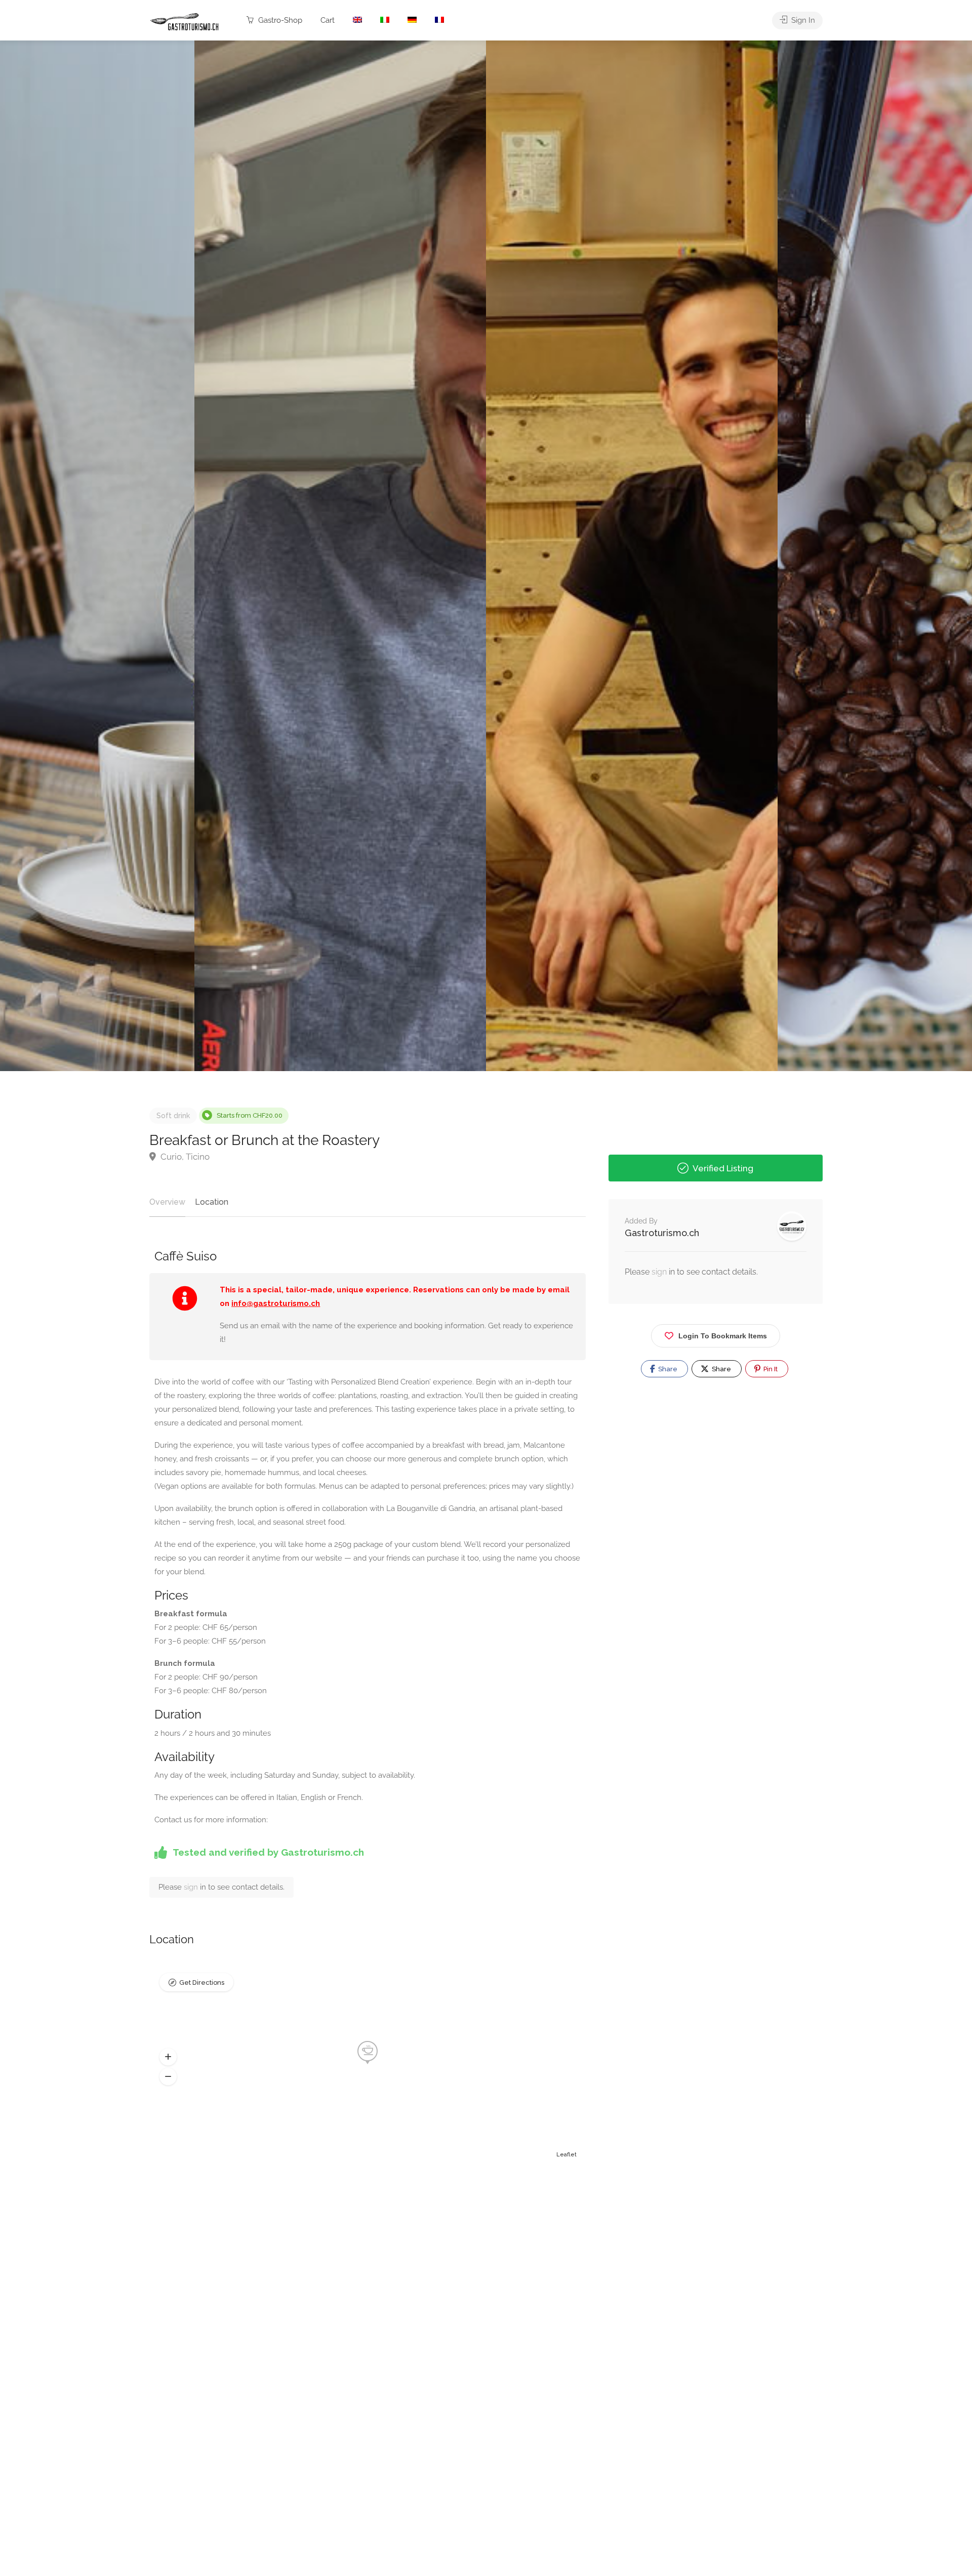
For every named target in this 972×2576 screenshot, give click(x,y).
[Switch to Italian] (385, 21)
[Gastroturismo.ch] (185, 21)
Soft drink (173, 1116)
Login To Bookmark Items (723, 1336)
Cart (328, 20)
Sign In (802, 20)
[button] (168, 2057)
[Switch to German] (412, 21)
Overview (167, 1202)
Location (212, 1202)
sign (192, 1887)
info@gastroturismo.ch (276, 1303)
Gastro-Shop (279, 20)
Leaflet (566, 2155)
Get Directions (202, 1982)
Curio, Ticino (184, 1157)
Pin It (770, 1369)
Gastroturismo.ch (662, 1233)
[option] (632, 556)
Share (667, 1369)
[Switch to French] (439, 21)
